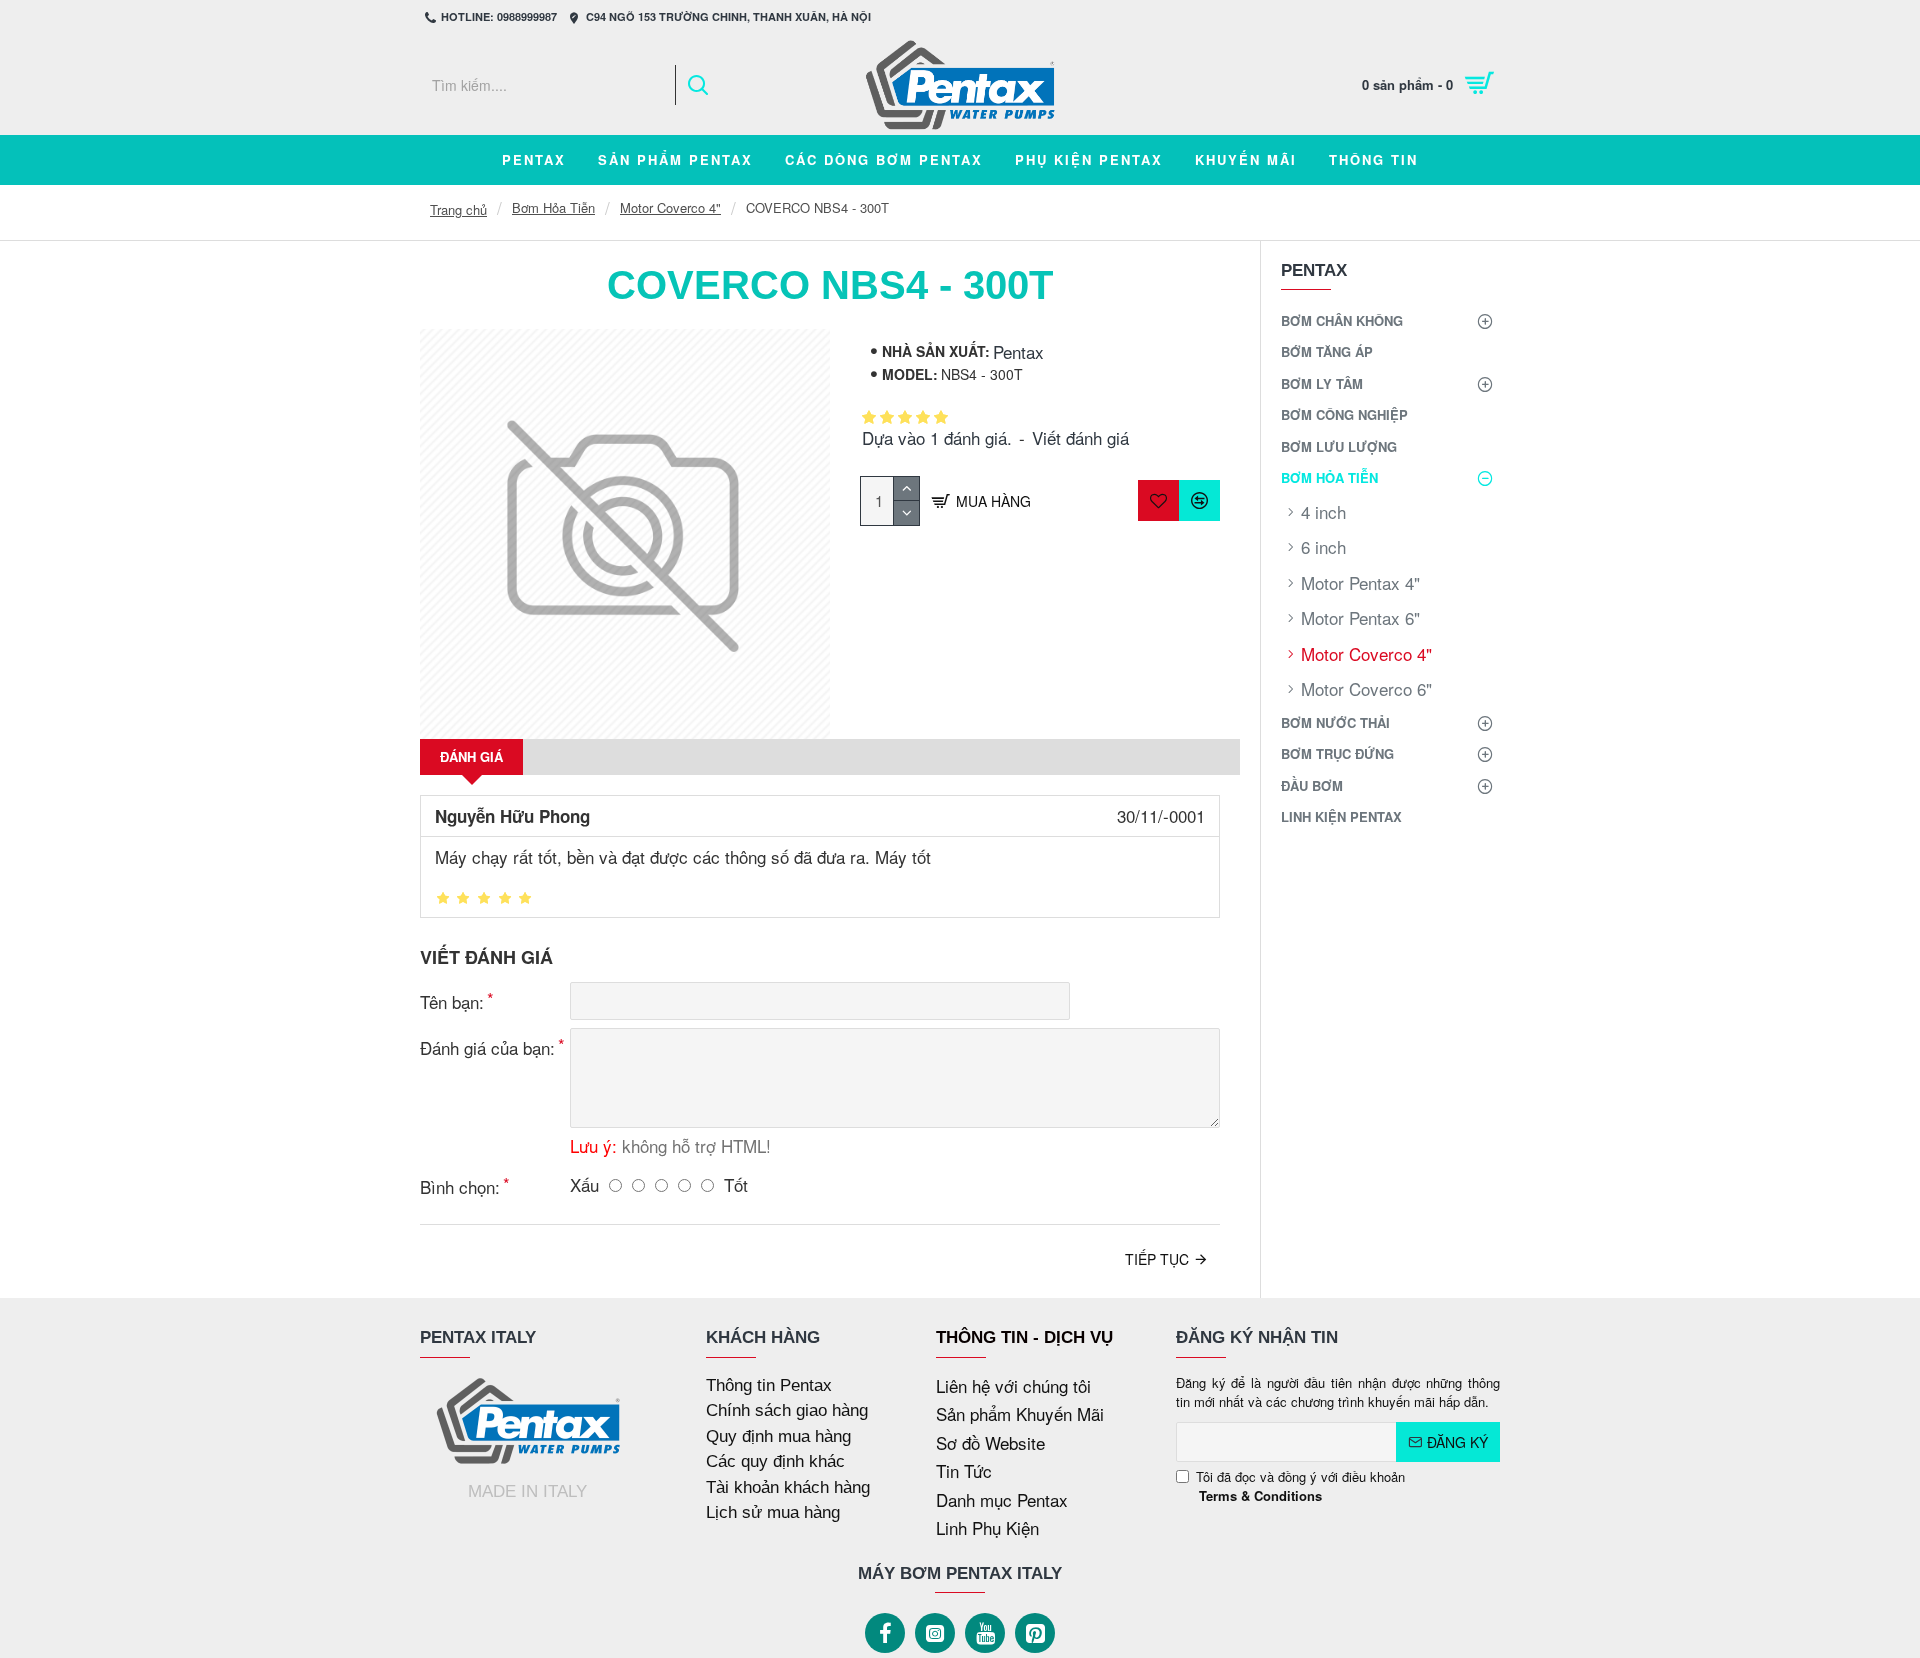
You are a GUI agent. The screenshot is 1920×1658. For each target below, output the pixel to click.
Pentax (1018, 351)
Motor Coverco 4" (670, 207)
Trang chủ (458, 209)
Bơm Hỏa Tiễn (553, 207)
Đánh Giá (471, 756)
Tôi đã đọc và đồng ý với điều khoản (1300, 1486)
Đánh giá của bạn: (487, 1047)
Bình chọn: (460, 1186)
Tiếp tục (1157, 1259)
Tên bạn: (452, 1001)
